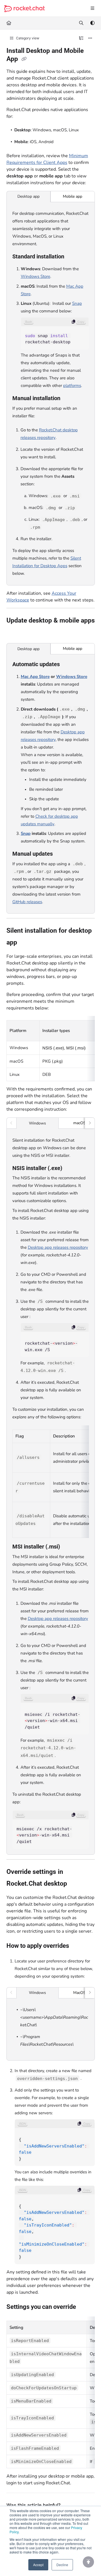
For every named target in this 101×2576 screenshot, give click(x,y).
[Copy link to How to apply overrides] (78, 1946)
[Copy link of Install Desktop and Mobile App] (24, 59)
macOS (80, 1123)
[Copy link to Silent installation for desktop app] (26, 943)
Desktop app (28, 196)
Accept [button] (38, 2565)
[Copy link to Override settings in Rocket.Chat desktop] (76, 1884)
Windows (37, 1123)
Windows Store (35, 276)
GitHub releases (27, 902)
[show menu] (92, 8)
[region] (55, 333)
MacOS (80, 1993)
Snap (77, 303)
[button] (88, 2562)
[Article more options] (90, 38)
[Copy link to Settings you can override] (85, 2307)
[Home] (24, 9)
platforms (72, 386)
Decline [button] (62, 2565)
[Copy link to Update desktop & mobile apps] (15, 633)
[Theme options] (92, 23)
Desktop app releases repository (58, 1247)
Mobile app (73, 196)
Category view (27, 38)
